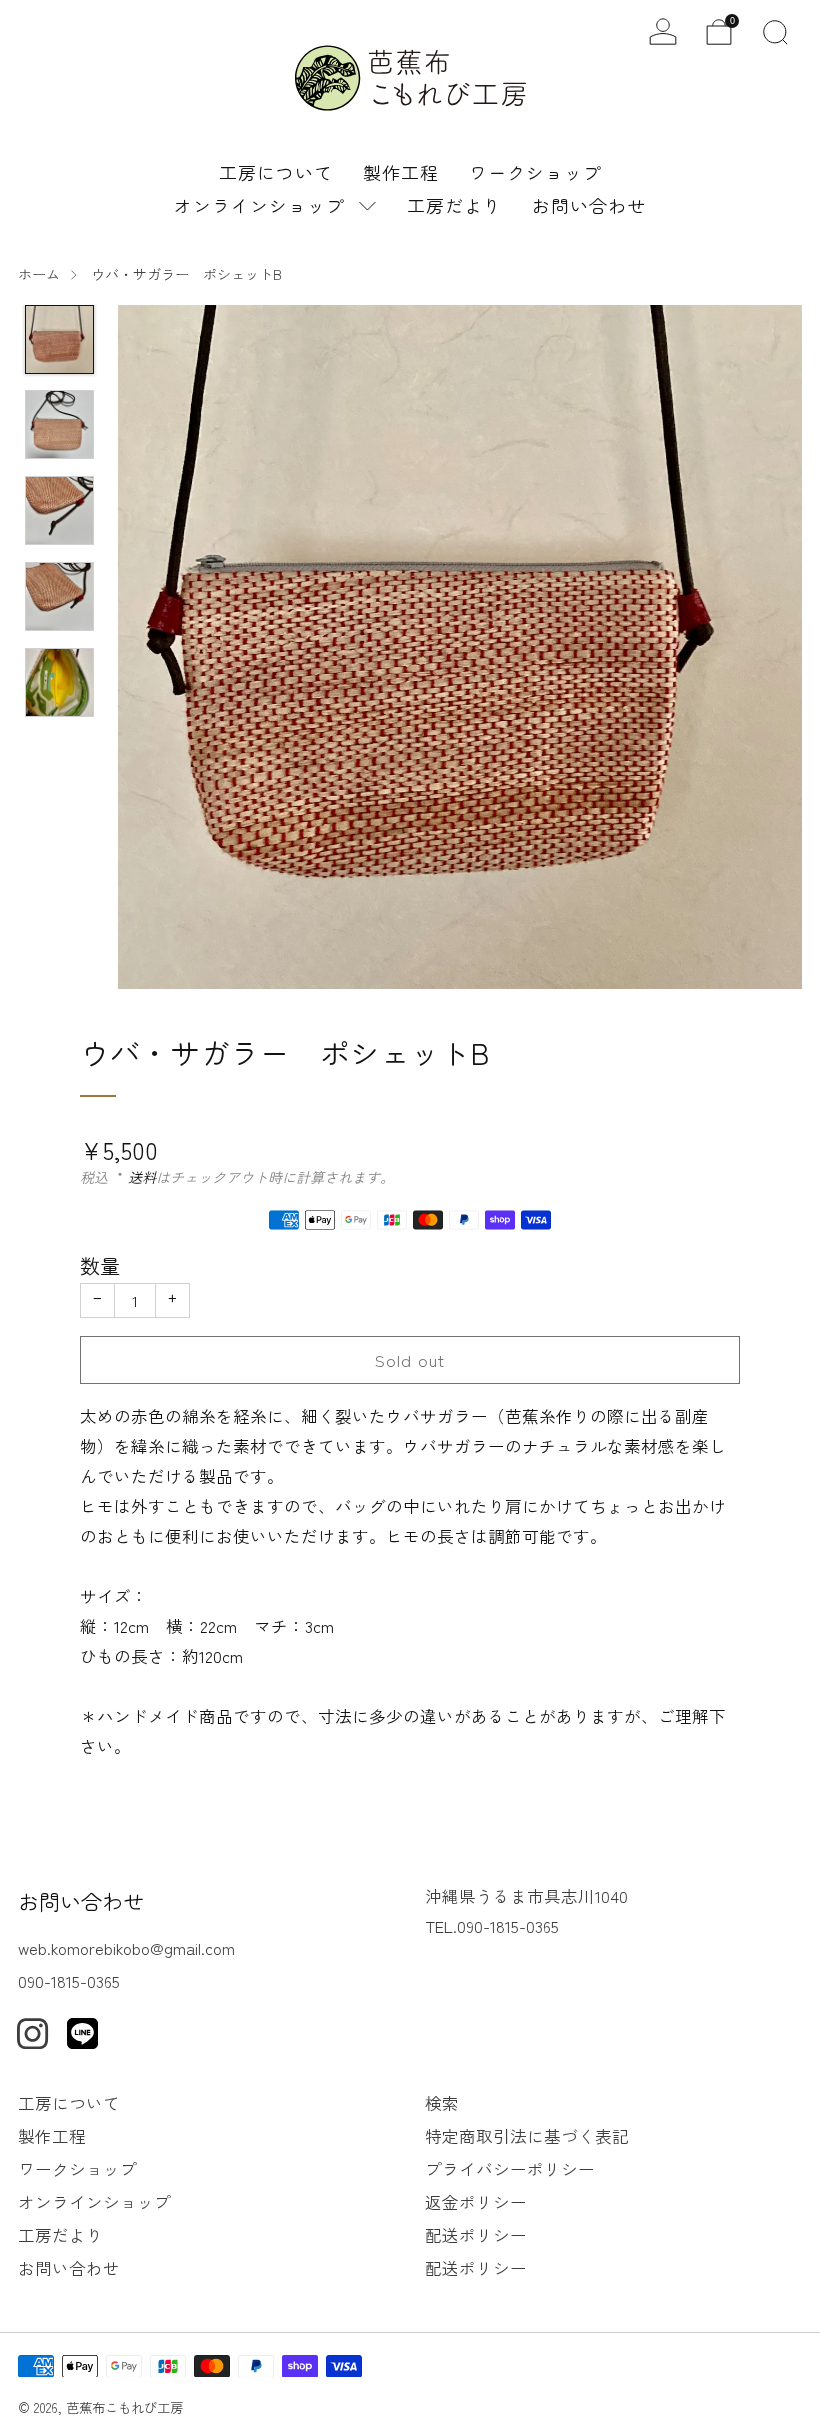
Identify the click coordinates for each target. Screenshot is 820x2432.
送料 (142, 1177)
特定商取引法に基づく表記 (527, 2136)
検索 (442, 2103)
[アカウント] (663, 32)
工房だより (454, 205)
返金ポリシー (476, 2202)
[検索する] (775, 32)
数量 (100, 1265)
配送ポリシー (476, 2235)
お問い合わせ (589, 205)
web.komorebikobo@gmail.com (126, 1948)
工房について (276, 172)
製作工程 (401, 172)
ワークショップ (535, 172)
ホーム (39, 274)
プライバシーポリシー (510, 2169)
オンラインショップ (259, 205)
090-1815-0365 (69, 1981)
